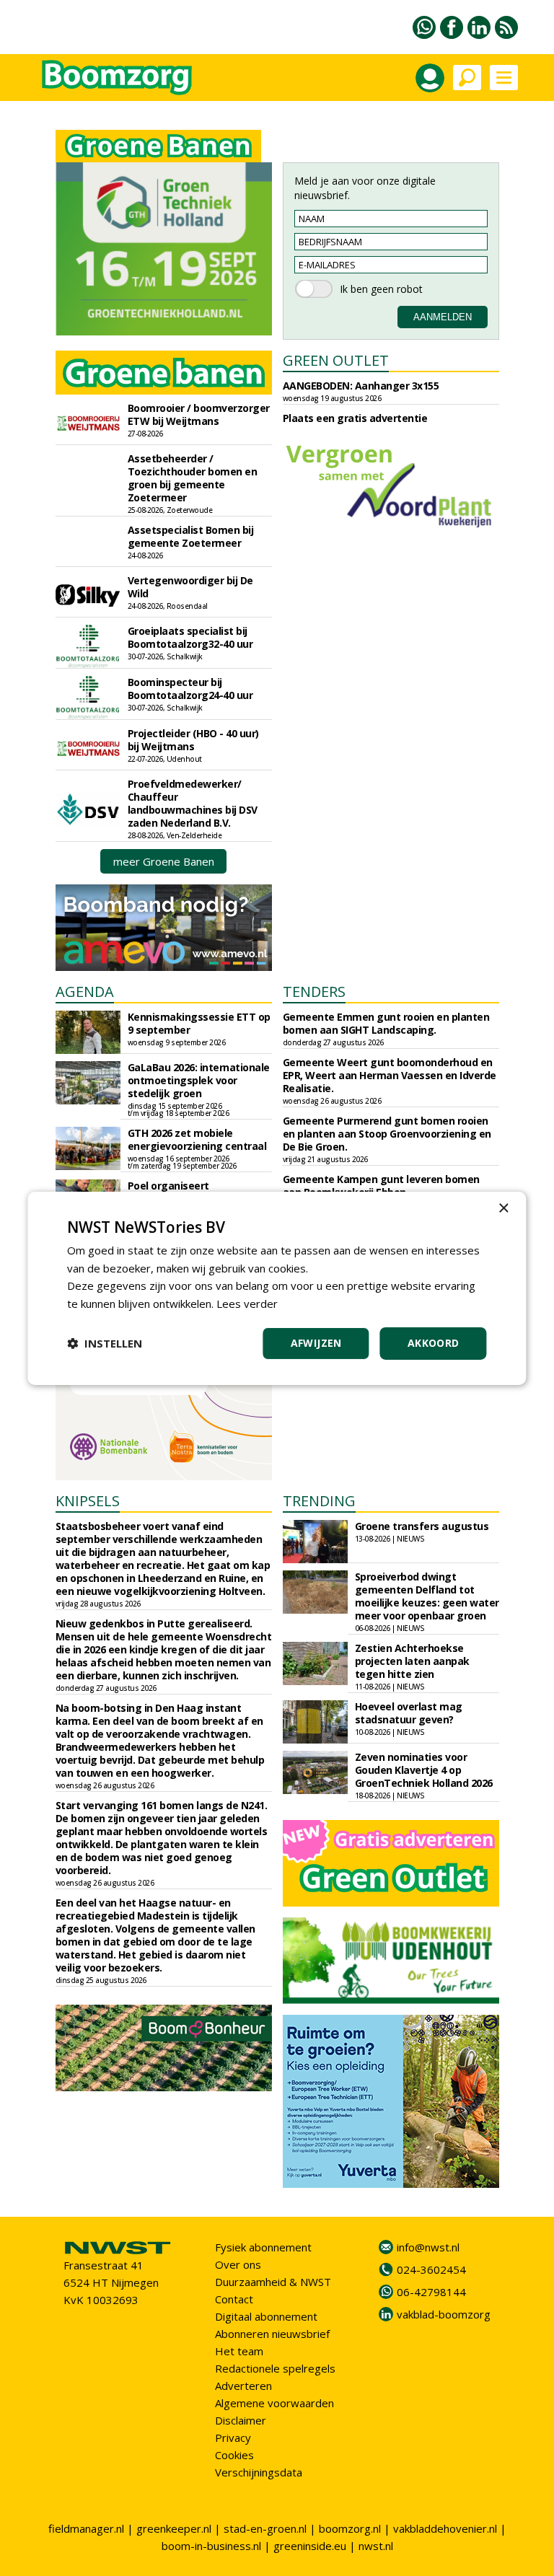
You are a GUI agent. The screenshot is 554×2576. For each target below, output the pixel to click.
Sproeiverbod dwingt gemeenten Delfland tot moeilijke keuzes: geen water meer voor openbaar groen (427, 1596)
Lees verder (247, 1304)
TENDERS (314, 992)
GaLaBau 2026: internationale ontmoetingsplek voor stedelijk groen (199, 1080)
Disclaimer (241, 2420)
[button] (105, 1343)
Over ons (238, 2264)
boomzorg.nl (350, 2528)
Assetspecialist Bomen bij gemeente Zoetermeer (191, 536)
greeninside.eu (310, 2546)
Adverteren (243, 2386)
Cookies (234, 2455)
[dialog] (277, 1288)
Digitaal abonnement (266, 2316)
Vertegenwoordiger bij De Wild (190, 587)
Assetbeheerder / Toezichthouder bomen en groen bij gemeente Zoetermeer (193, 478)
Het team (239, 2351)
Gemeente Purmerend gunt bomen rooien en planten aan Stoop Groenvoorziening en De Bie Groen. (387, 1134)
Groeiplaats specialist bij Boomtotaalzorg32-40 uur (190, 637)
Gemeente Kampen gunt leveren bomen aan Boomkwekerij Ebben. (381, 1186)
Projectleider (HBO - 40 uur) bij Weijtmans (193, 740)
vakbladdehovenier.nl (445, 2528)
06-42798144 (431, 2292)
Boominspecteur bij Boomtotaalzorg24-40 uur (190, 689)
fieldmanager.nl (86, 2528)
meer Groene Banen (164, 861)
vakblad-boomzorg (444, 2314)
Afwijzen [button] (316, 1343)
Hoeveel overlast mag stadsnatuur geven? (409, 1713)
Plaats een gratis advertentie (355, 418)
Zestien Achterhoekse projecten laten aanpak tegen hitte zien (412, 1661)
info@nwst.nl (428, 2247)
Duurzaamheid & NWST (273, 2282)
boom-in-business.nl (211, 2546)
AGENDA (85, 992)
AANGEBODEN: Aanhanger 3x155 (361, 386)
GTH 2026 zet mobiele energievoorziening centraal (197, 1139)
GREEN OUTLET (336, 360)
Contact (234, 2299)
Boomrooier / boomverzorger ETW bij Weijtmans (199, 414)
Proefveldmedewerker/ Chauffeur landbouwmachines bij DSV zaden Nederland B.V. (193, 803)
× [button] (503, 1208)
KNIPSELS (88, 1501)
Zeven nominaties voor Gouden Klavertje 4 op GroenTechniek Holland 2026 (424, 1770)
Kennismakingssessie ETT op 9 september (199, 1023)
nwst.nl (376, 2546)
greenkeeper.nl (174, 2528)
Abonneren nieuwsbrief (272, 2334)
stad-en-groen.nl (265, 2528)
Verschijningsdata (259, 2472)
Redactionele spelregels (275, 2368)
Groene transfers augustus (422, 1526)
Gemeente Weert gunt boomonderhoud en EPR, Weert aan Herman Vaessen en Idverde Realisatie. (390, 1075)
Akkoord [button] (434, 1343)
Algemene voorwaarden (274, 2403)
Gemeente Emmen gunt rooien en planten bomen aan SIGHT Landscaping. (386, 1023)
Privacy (233, 2437)
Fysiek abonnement (263, 2247)
